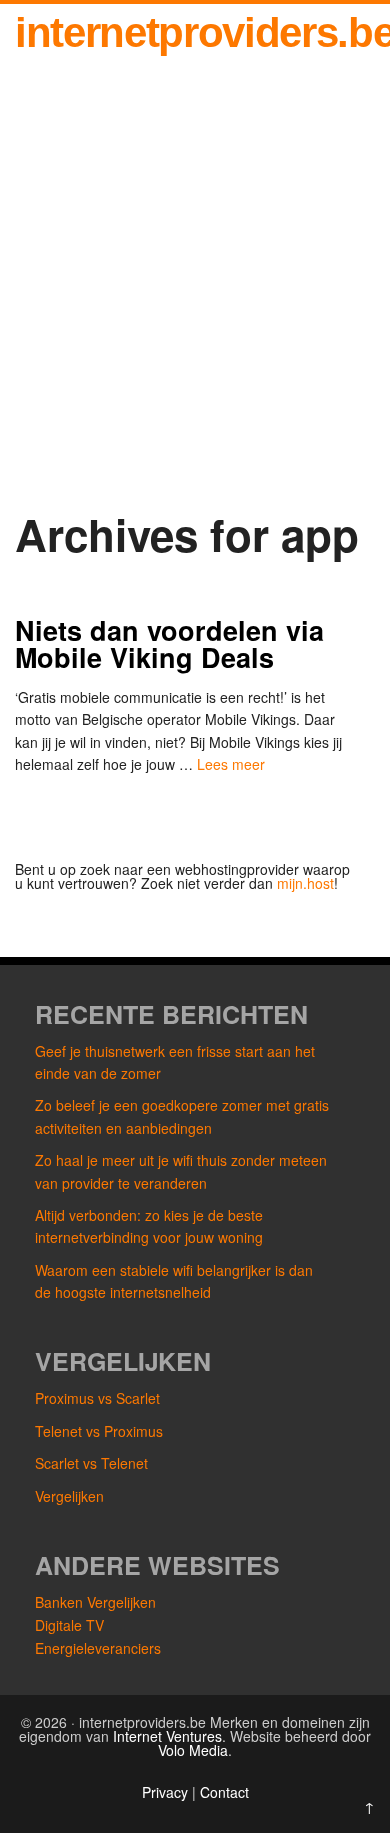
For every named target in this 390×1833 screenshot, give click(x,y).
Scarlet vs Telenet (91, 1463)
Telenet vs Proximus (99, 1431)
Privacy (167, 1792)
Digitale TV (69, 1625)
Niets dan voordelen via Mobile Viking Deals (169, 643)
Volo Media (193, 1750)
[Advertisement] (195, 303)
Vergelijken (69, 1496)
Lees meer (231, 764)
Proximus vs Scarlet (97, 1398)
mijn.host (305, 883)
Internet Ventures (167, 1736)
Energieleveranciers (98, 1648)
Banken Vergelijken (95, 1602)
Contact (224, 1792)
